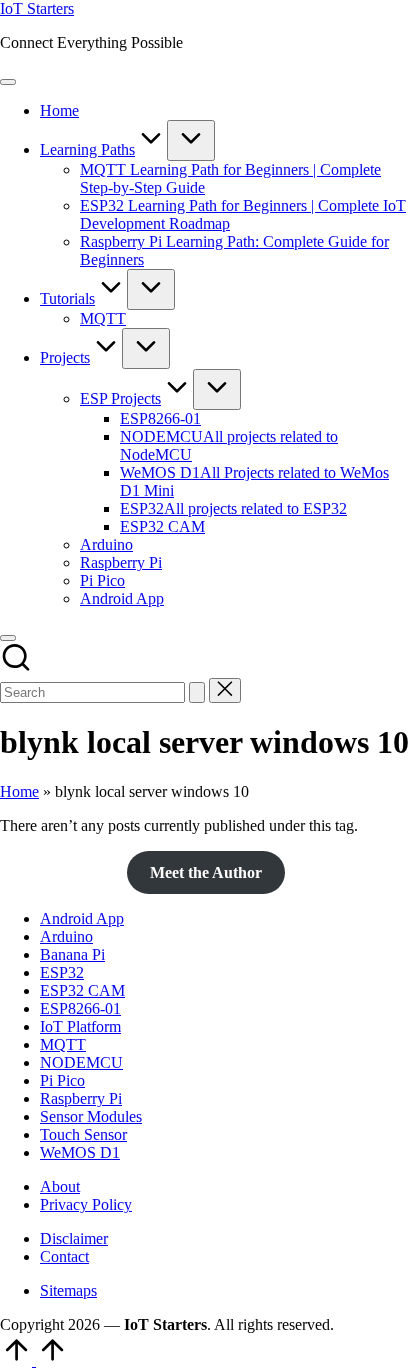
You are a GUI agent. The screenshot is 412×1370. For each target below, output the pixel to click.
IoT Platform (80, 1026)
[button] (197, 692)
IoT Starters (37, 8)
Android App (82, 918)
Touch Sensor (83, 1134)
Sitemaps (68, 1290)
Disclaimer (74, 1238)
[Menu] (8, 82)
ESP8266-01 (80, 1008)
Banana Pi (72, 954)
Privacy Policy (86, 1204)
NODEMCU (81, 1062)
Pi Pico (62, 1080)
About (60, 1186)
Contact (64, 1256)
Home (19, 791)
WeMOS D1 (80, 1152)
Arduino (66, 936)
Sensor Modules (91, 1116)
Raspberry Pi (81, 1098)
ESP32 (62, 972)
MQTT (63, 1044)
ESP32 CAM (82, 990)
